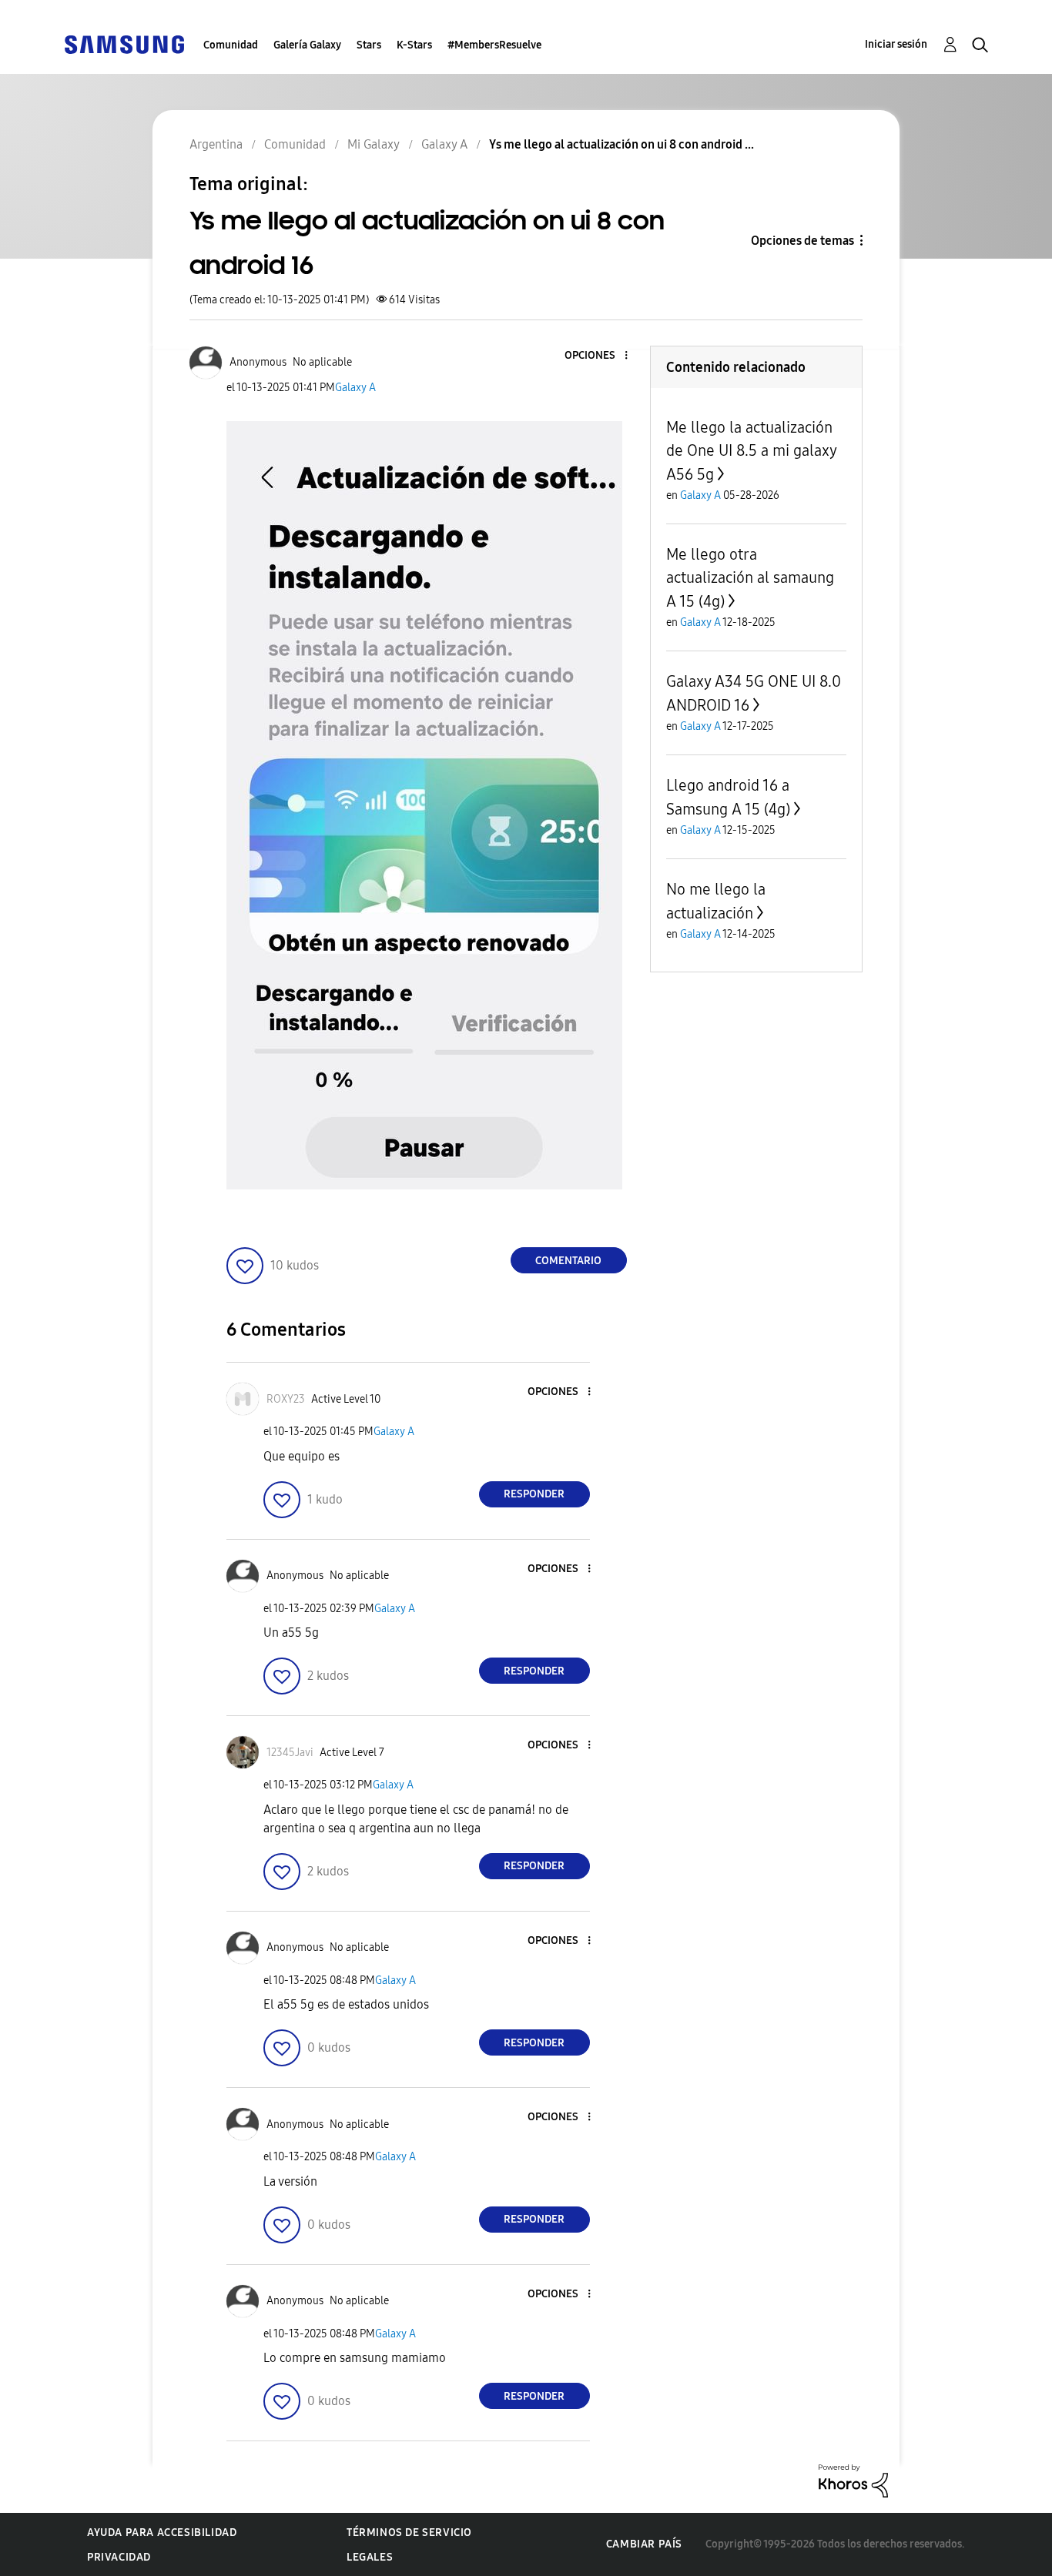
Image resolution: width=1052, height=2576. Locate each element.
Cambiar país (644, 2544)
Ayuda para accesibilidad (162, 2533)
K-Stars (414, 45)
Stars (369, 45)
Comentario (568, 1261)
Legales (370, 2557)
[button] (600, 356)
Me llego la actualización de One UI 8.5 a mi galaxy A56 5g (751, 451)
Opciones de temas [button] (802, 241)
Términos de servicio (409, 2533)
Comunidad (231, 45)
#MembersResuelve (494, 45)
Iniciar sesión (896, 44)
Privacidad (119, 2557)
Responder (534, 1494)
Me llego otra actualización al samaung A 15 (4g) (750, 578)
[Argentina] (124, 43)
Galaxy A (355, 388)
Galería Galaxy (307, 45)
